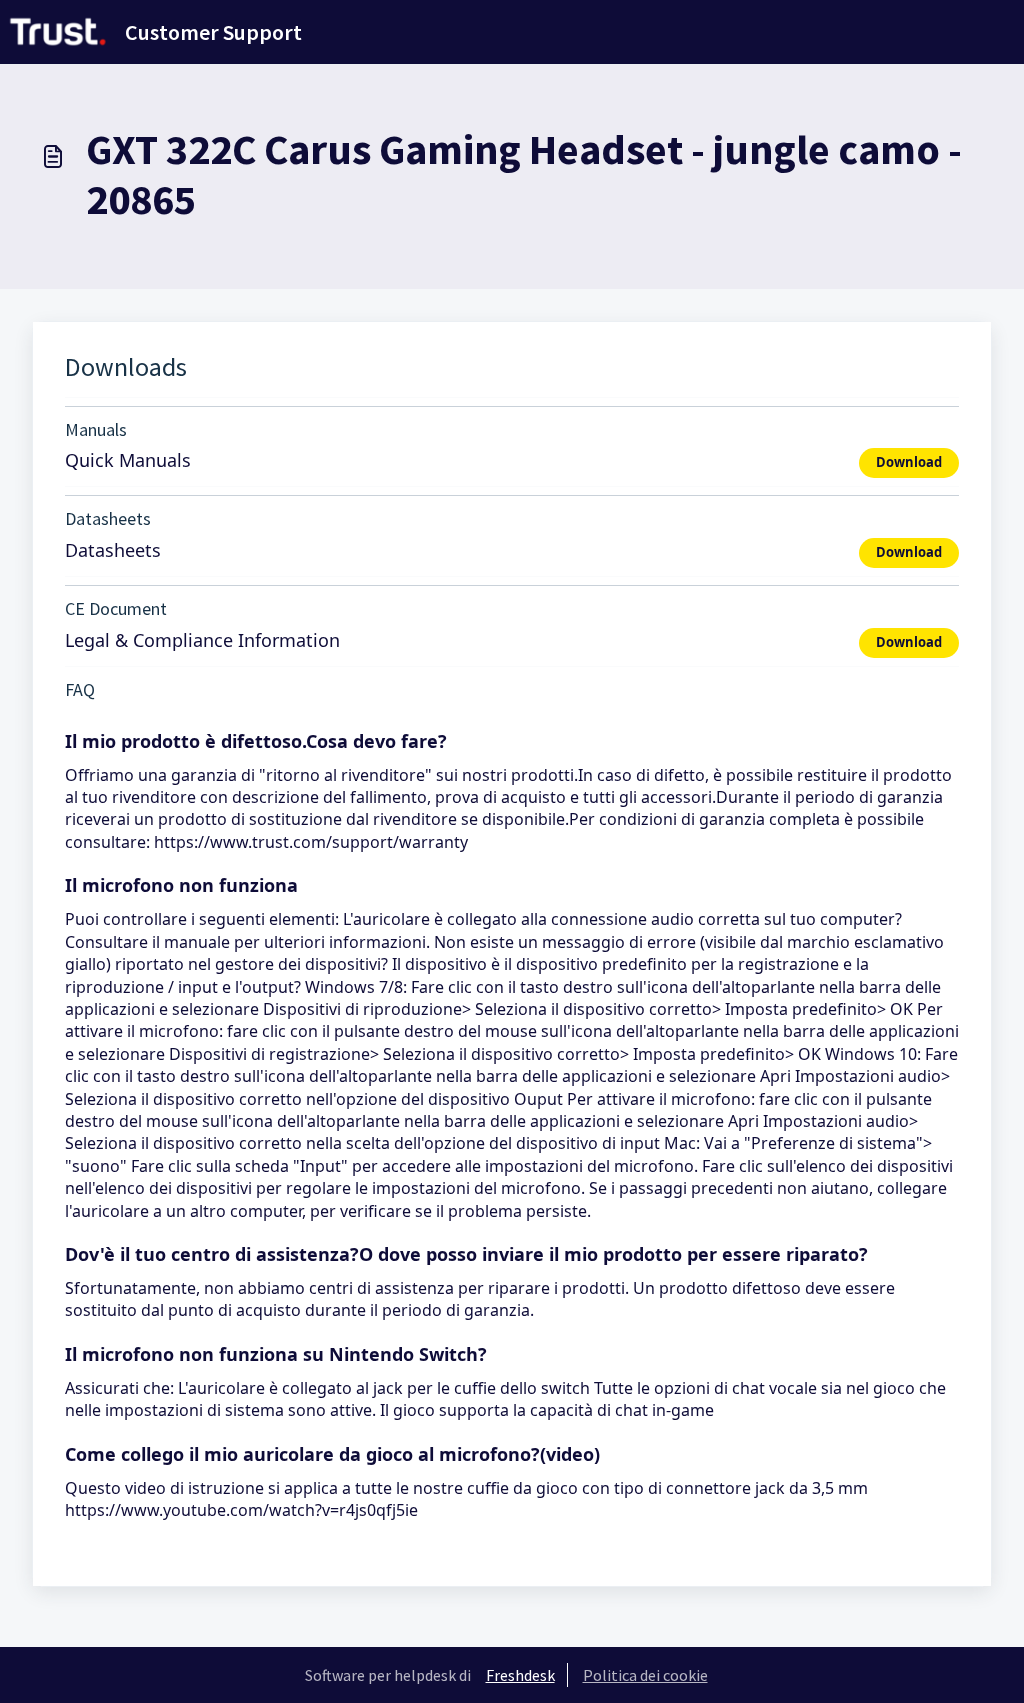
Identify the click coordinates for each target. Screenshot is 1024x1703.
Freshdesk (520, 1675)
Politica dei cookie (645, 1675)
